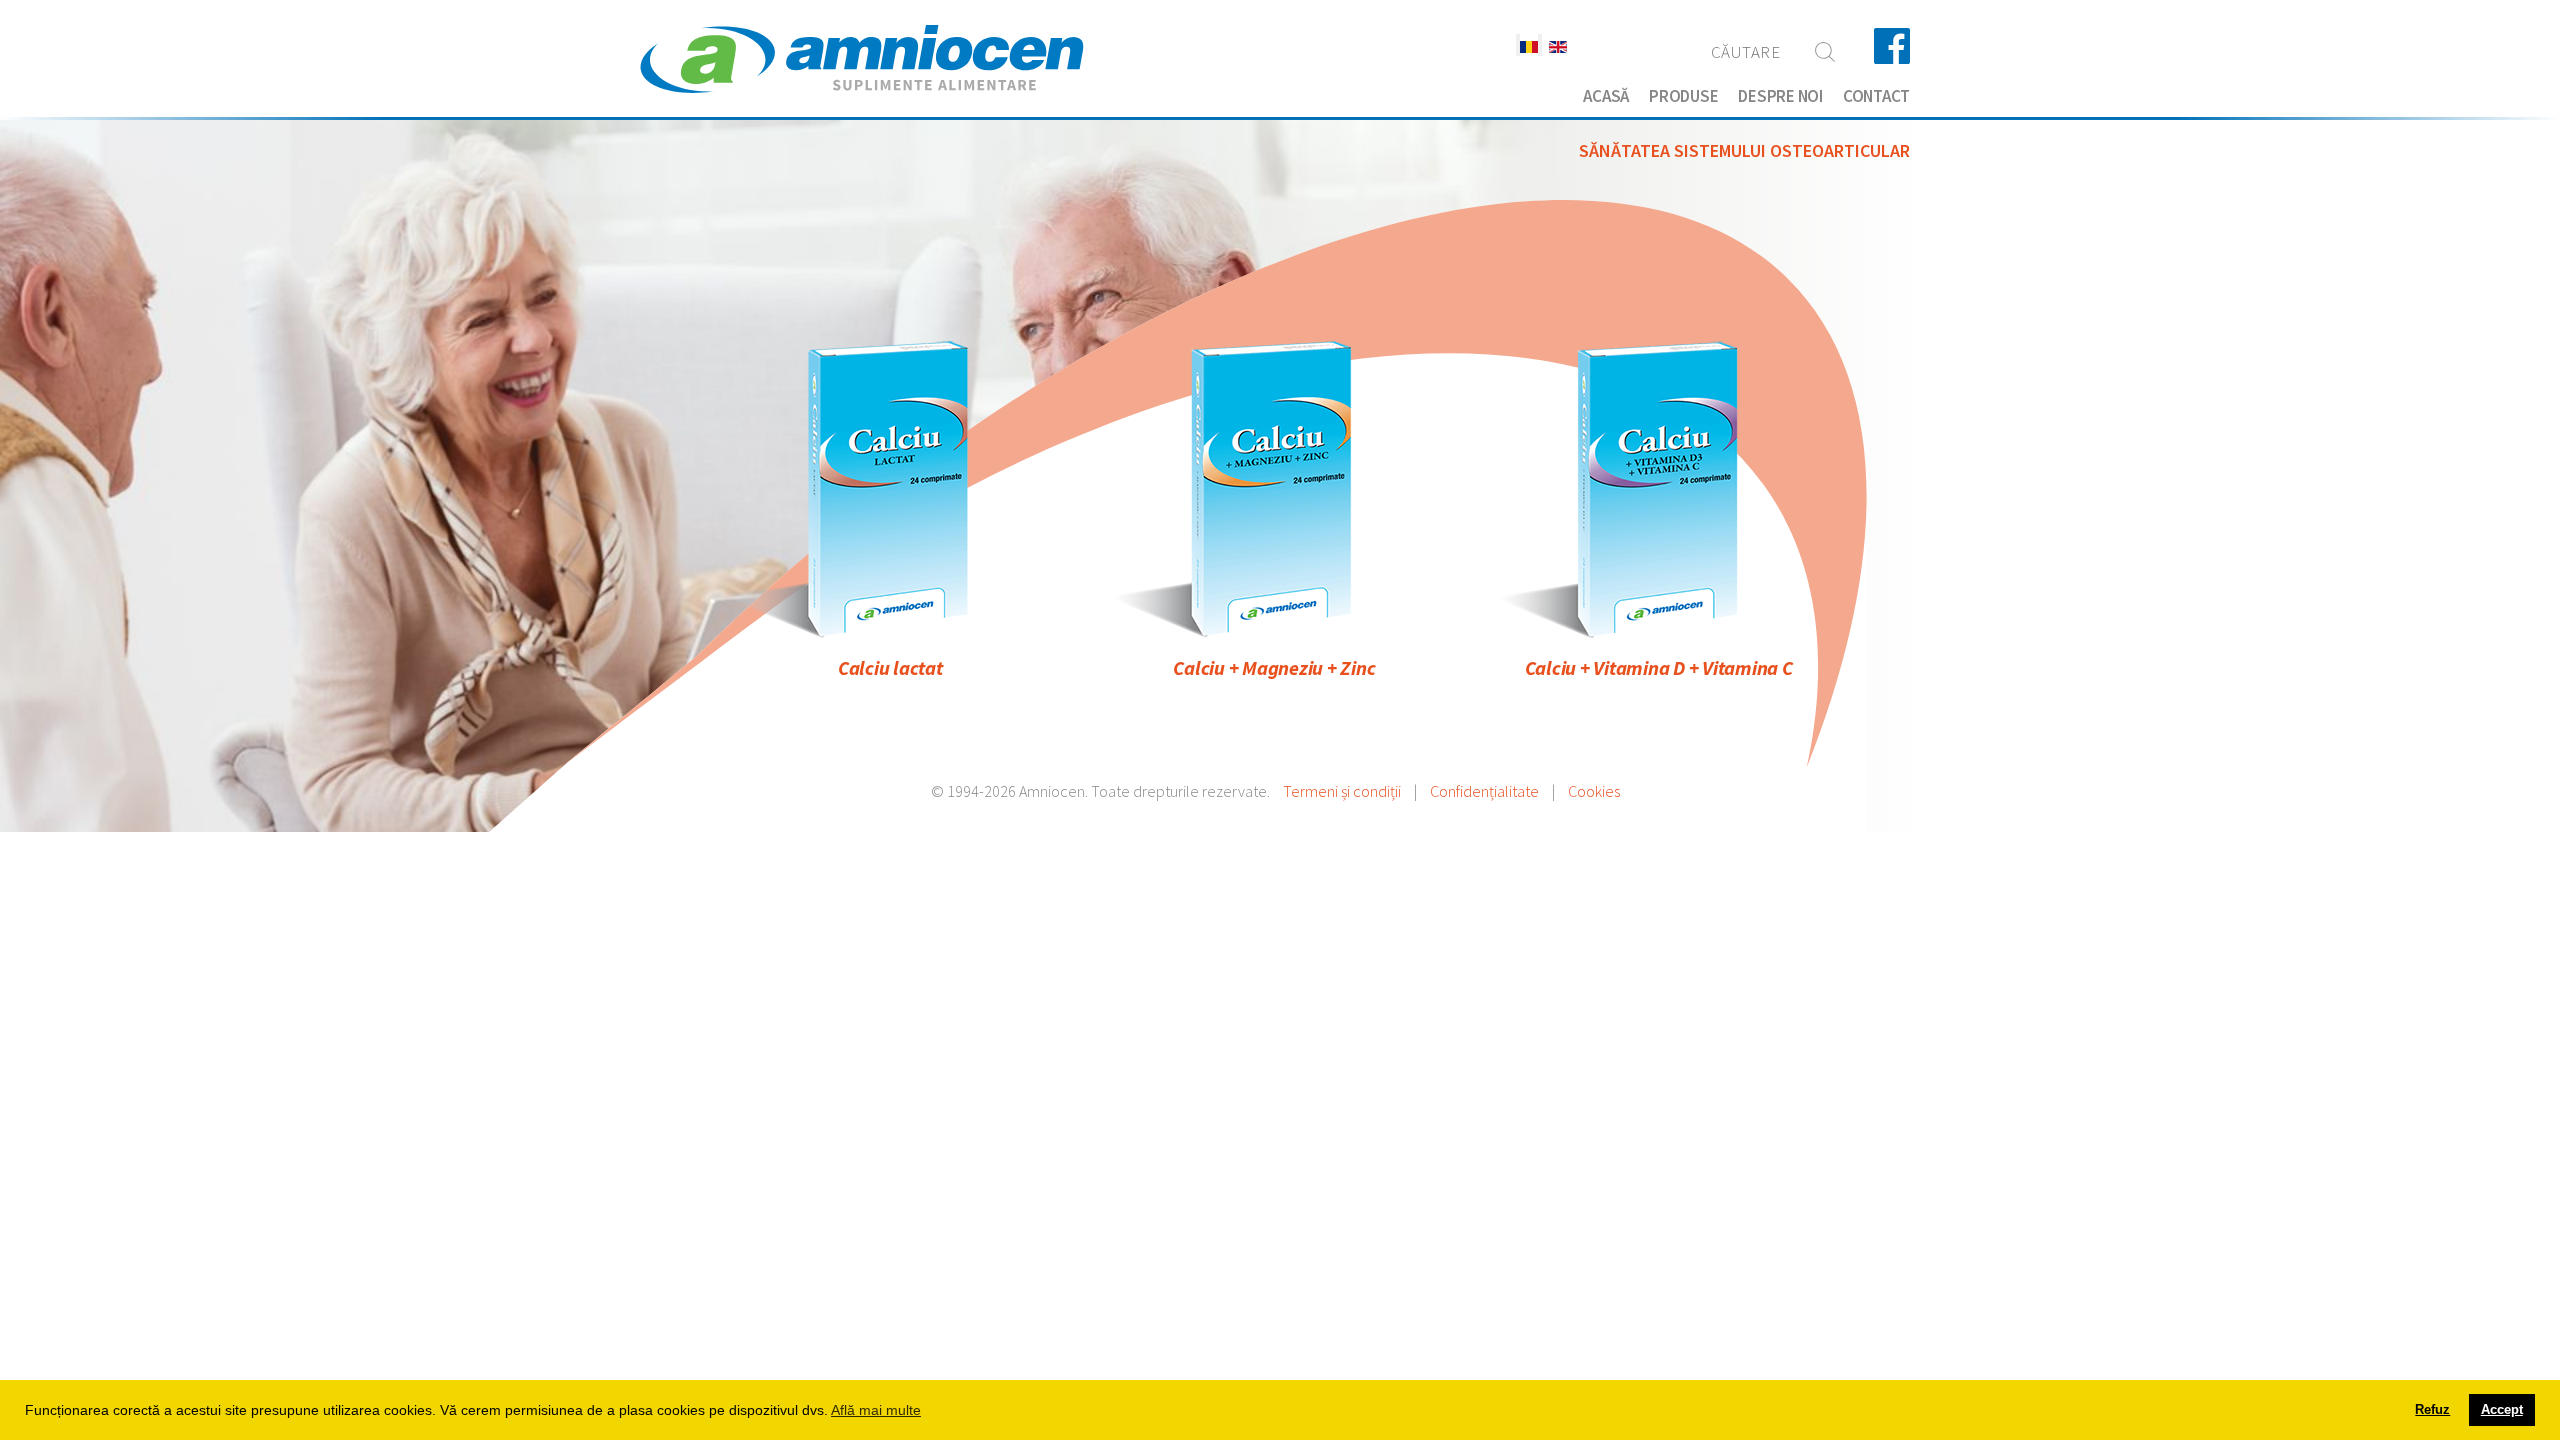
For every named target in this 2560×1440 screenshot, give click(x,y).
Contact (1876, 96)
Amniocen (862, 60)
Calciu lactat (890, 667)
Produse (1683, 96)
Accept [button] (2502, 1410)
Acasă (1606, 96)
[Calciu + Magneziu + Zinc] (1274, 488)
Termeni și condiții (1342, 791)
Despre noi (1780, 96)
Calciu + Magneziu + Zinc (1274, 667)
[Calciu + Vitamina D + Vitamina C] (1659, 488)
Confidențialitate (1484, 791)
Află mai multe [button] (876, 1410)
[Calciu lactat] (890, 488)
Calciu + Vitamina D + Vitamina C (1659, 667)
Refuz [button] (2432, 1410)
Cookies (1594, 791)
